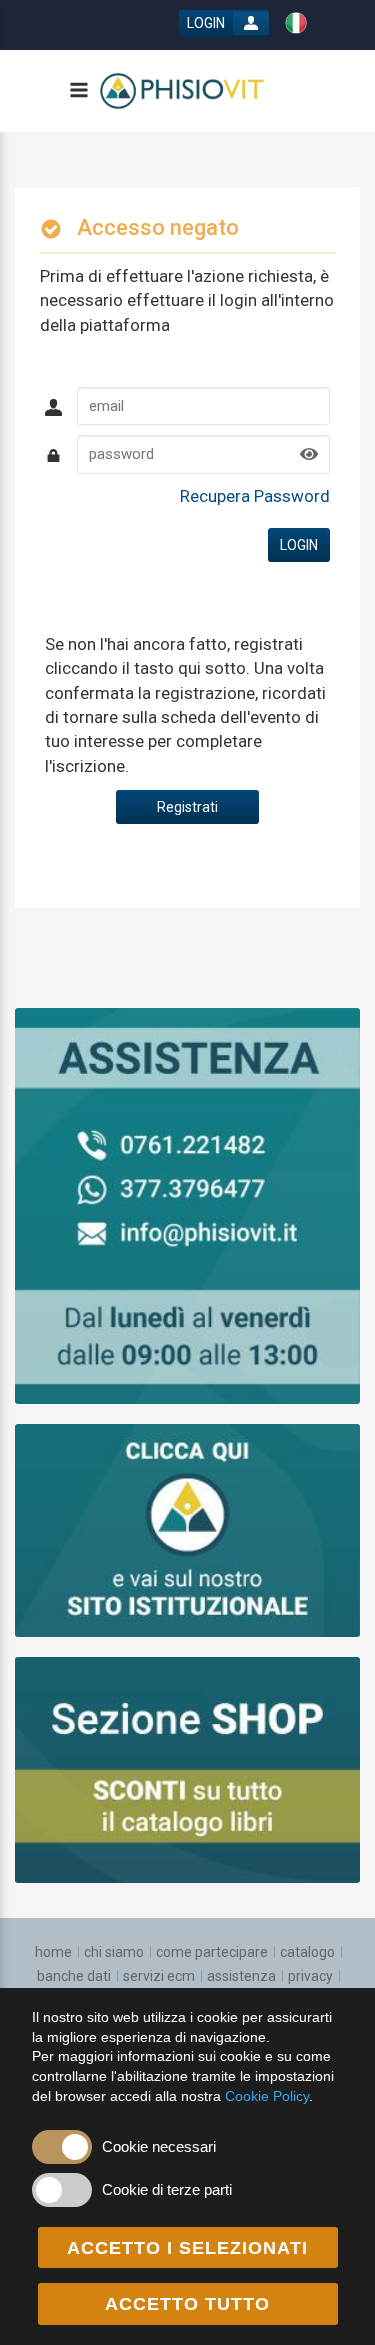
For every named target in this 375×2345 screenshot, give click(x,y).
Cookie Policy (267, 2096)
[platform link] (182, 91)
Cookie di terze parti (167, 2189)
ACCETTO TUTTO (187, 2304)
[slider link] (187, 1205)
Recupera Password (255, 496)
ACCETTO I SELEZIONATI (187, 2248)
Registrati (187, 807)
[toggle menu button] (78, 91)
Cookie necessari (159, 2146)
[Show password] (309, 454)
